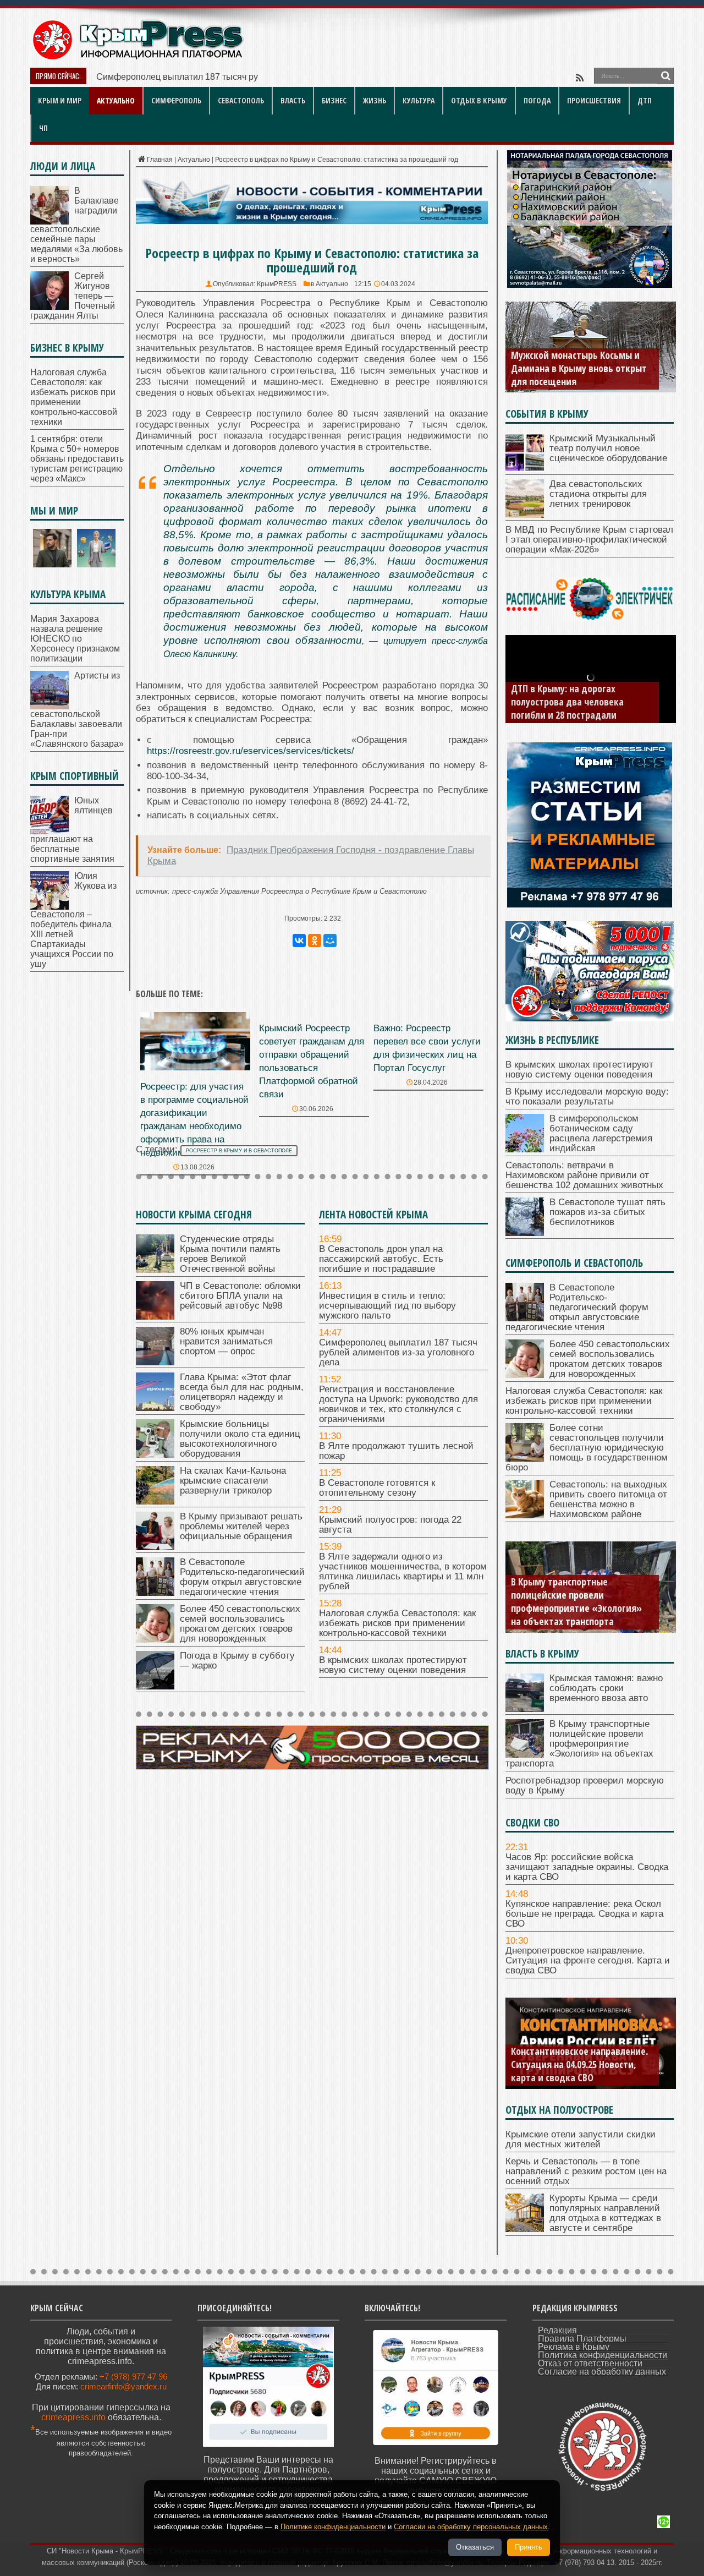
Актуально (116, 100)
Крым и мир (60, 100)
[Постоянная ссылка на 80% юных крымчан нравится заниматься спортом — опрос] (155, 1362)
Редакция (557, 2330)
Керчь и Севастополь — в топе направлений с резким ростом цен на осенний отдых (586, 2171)
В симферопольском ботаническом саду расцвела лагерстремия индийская (601, 1133)
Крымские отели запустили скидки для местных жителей (581, 2139)
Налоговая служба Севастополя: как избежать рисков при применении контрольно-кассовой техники (397, 1623)
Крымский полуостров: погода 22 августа (390, 1525)
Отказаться (475, 2547)
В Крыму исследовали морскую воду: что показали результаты (587, 1096)
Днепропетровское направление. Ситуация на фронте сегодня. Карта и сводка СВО (588, 1960)
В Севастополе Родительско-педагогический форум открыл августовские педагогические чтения (242, 1577)
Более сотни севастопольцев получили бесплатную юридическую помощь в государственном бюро (587, 1448)
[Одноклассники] (315, 940)
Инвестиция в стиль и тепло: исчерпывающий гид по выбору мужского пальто (387, 1306)
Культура (419, 100)
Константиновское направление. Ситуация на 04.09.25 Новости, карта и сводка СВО (579, 2064)
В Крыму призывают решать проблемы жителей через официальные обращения (241, 1526)
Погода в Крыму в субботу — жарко (237, 1661)
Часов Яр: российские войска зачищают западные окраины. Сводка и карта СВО (587, 1867)
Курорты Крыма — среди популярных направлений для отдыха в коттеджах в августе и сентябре (605, 2213)
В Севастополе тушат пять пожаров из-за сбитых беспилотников (607, 1212)
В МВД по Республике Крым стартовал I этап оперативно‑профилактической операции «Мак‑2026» (589, 540)
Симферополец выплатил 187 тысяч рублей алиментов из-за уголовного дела (256, 77)
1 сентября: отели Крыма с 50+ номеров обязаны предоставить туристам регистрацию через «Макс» (77, 459)
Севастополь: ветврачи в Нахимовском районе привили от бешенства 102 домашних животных (584, 1175)
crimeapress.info (73, 2417)
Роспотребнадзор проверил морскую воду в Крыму (585, 1785)
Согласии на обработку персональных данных (471, 2527)
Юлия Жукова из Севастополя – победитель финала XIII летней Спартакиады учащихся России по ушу (73, 920)
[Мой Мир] (330, 940)
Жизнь (375, 100)
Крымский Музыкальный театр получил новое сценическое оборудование (608, 448)
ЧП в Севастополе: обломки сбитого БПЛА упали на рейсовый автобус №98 (240, 1296)
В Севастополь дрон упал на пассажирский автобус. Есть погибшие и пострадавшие (381, 1259)
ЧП (43, 128)
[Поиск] (665, 76)
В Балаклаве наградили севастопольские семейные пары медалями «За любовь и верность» (76, 225)
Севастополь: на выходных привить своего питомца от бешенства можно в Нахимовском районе (608, 1499)
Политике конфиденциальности (333, 2527)
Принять (529, 2547)
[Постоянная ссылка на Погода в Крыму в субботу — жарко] (155, 1686)
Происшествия (594, 100)
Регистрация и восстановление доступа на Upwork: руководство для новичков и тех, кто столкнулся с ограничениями (398, 1404)
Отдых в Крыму (479, 100)
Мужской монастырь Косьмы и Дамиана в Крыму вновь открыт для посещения (579, 368)
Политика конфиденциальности (603, 2355)
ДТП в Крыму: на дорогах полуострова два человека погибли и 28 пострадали (567, 702)
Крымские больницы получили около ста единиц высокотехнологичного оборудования (240, 1439)
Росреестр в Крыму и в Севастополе (239, 1151)
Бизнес (334, 100)
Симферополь (176, 100)
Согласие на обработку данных (602, 2372)
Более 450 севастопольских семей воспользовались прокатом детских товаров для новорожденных (240, 1624)
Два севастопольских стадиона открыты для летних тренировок (598, 494)
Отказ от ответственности (590, 2363)
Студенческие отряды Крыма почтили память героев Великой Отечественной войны (230, 1254)
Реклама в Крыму (574, 2347)
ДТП (645, 100)
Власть (293, 100)
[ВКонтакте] (299, 940)
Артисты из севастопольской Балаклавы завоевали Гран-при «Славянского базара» (77, 710)
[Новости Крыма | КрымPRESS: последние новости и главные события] (137, 58)
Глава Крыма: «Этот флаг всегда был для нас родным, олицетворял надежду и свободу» (242, 1392)
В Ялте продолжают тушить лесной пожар (396, 1451)
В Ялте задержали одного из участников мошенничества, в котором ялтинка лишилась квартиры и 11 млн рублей (403, 1571)
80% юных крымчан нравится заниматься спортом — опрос (226, 1341)
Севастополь (241, 100)
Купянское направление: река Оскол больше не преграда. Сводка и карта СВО (584, 1914)
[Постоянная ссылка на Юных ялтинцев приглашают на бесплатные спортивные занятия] (50, 831)
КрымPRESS (277, 284)
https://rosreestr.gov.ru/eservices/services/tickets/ (251, 751)
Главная (160, 160)
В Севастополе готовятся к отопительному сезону (377, 1488)
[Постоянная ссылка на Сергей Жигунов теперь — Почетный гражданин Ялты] (50, 307)
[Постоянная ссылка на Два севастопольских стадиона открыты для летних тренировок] (525, 515)
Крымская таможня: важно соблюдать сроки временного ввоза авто (606, 1688)
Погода (537, 100)
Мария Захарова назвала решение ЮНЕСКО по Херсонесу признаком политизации (75, 639)
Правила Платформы (582, 2339)
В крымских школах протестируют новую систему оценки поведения (393, 1665)
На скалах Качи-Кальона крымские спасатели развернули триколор (233, 1481)
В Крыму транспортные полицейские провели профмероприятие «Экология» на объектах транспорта (576, 1601)
